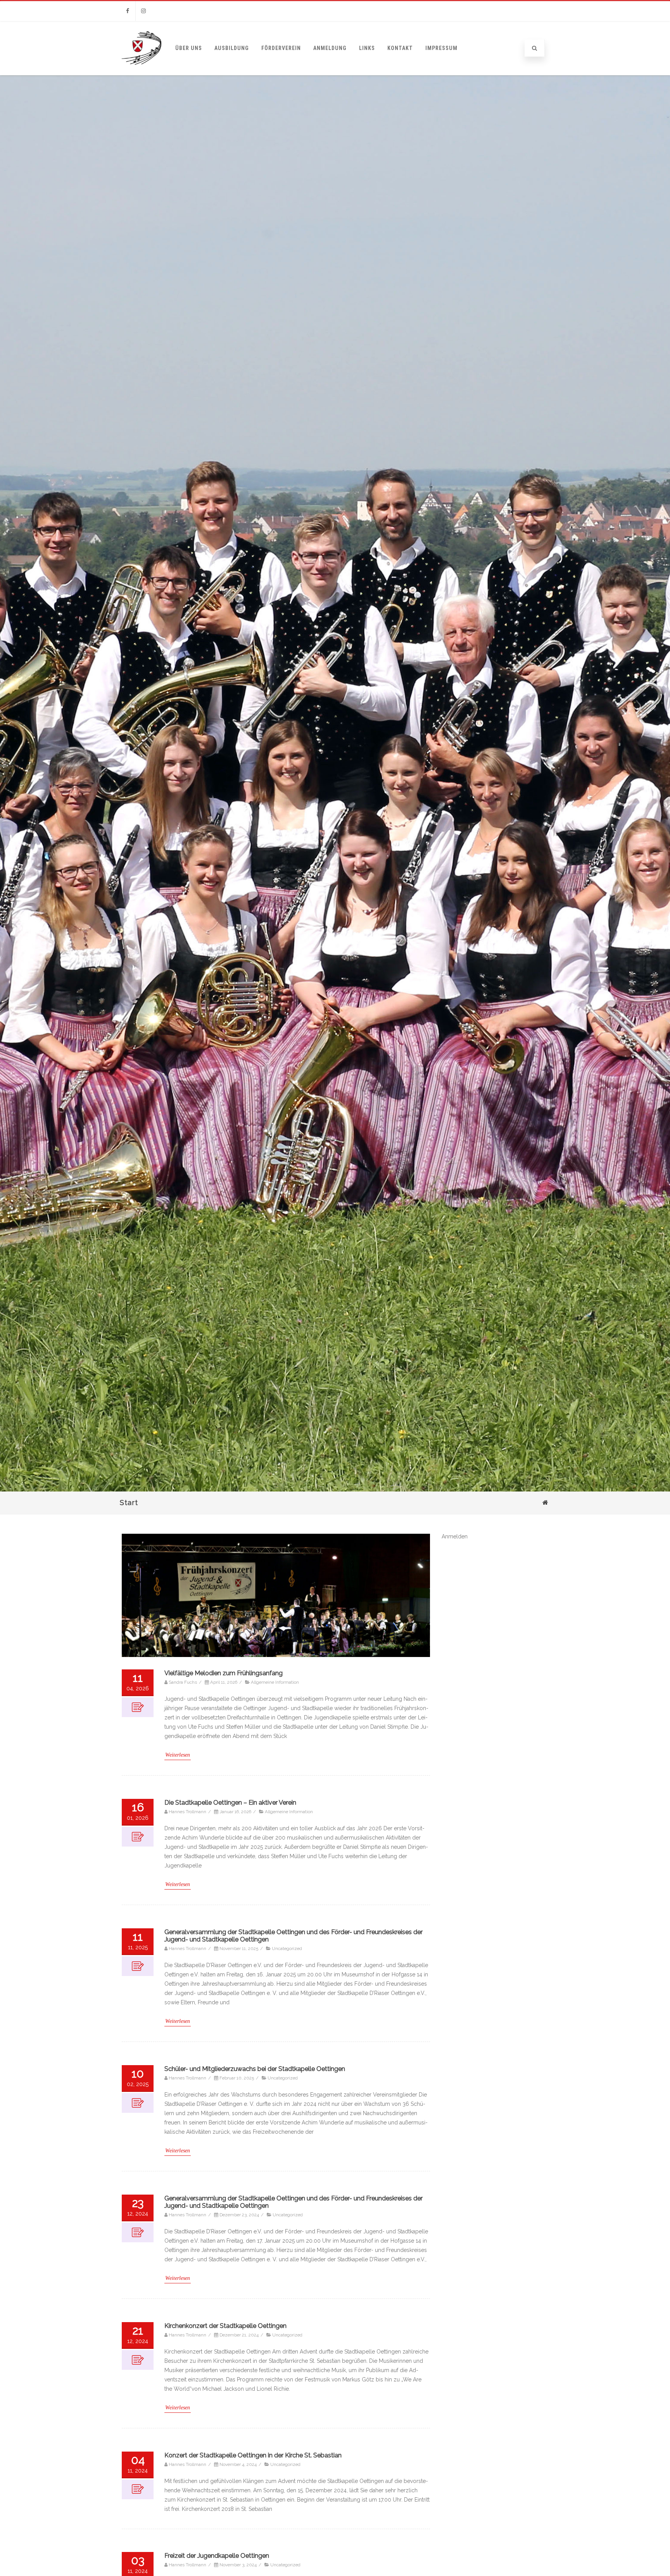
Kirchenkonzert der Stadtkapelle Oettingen (225, 2326)
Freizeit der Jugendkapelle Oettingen (217, 2556)
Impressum (441, 48)
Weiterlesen (178, 1755)
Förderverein (281, 48)
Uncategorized (287, 1948)
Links (367, 48)
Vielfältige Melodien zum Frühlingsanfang (224, 1673)
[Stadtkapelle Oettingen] (142, 72)
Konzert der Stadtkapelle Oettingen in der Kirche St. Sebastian (253, 2455)
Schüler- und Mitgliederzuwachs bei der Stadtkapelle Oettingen (255, 2069)
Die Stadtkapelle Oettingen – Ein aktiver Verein (230, 1803)
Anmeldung (330, 48)
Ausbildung (232, 48)
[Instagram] (143, 11)
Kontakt (400, 48)
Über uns (189, 48)
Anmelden (455, 1536)
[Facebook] (128, 11)
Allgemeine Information (275, 1682)
